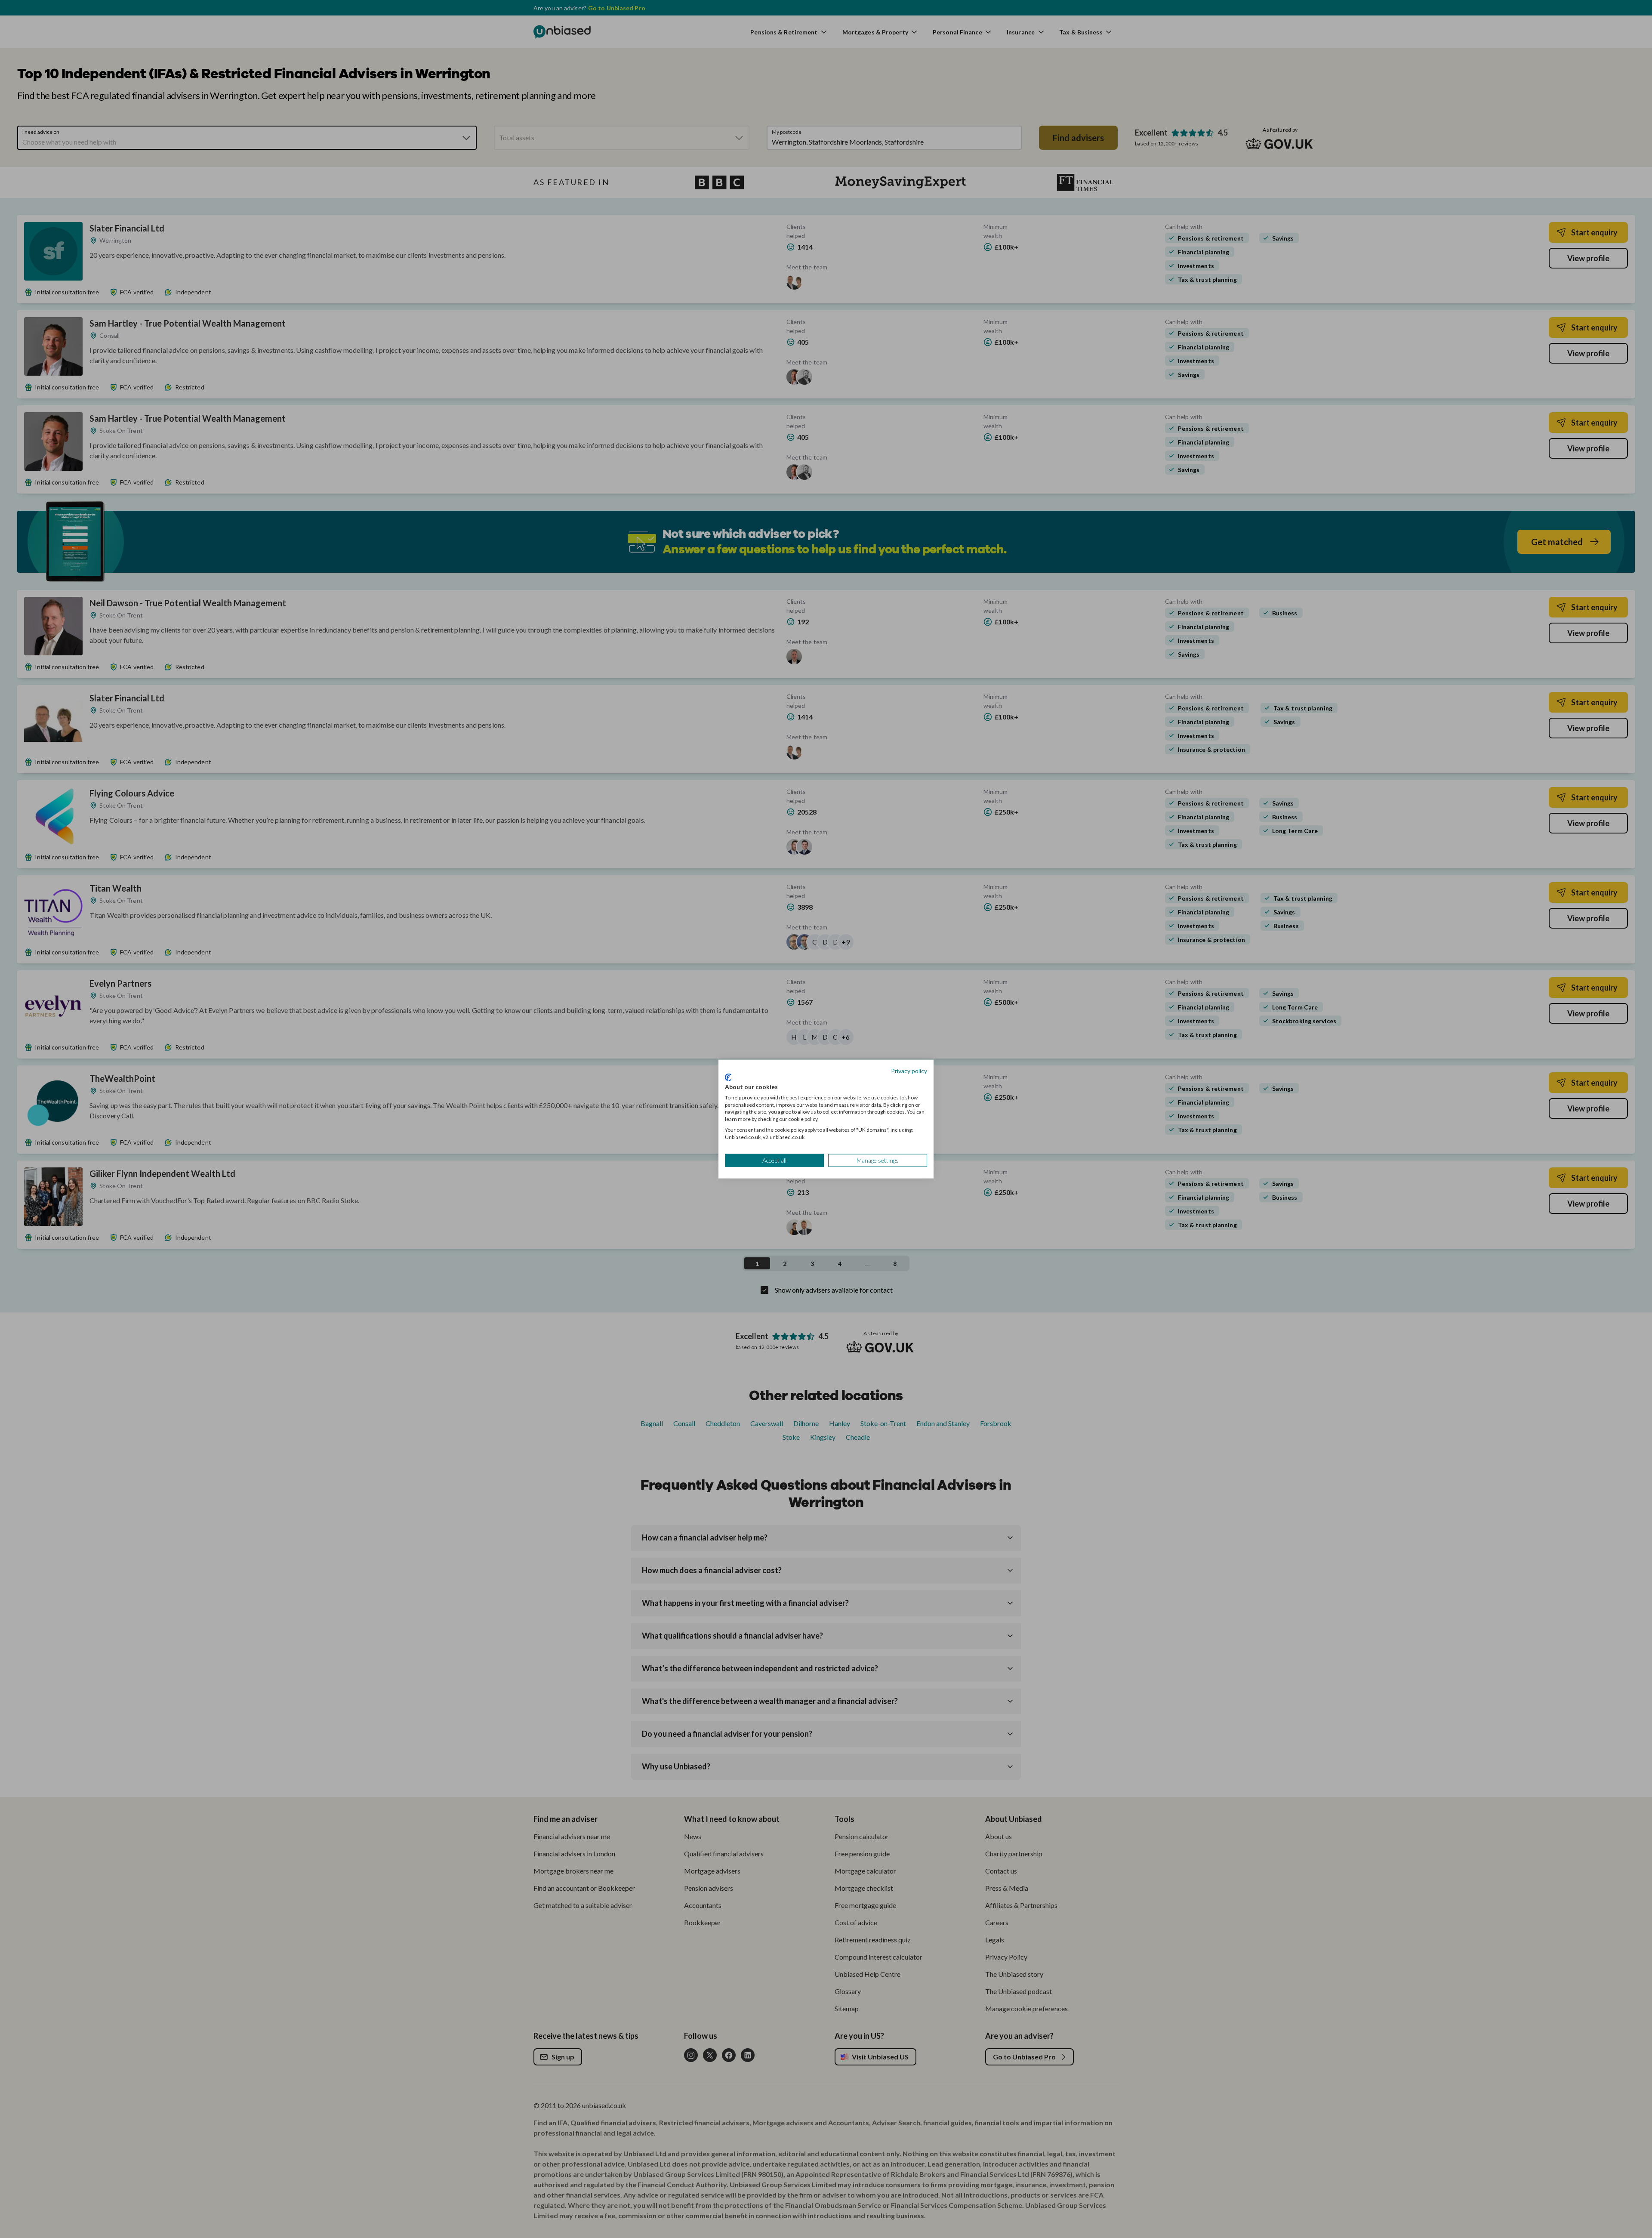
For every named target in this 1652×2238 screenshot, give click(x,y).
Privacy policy (909, 1070)
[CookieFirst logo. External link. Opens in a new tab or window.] (728, 1077)
